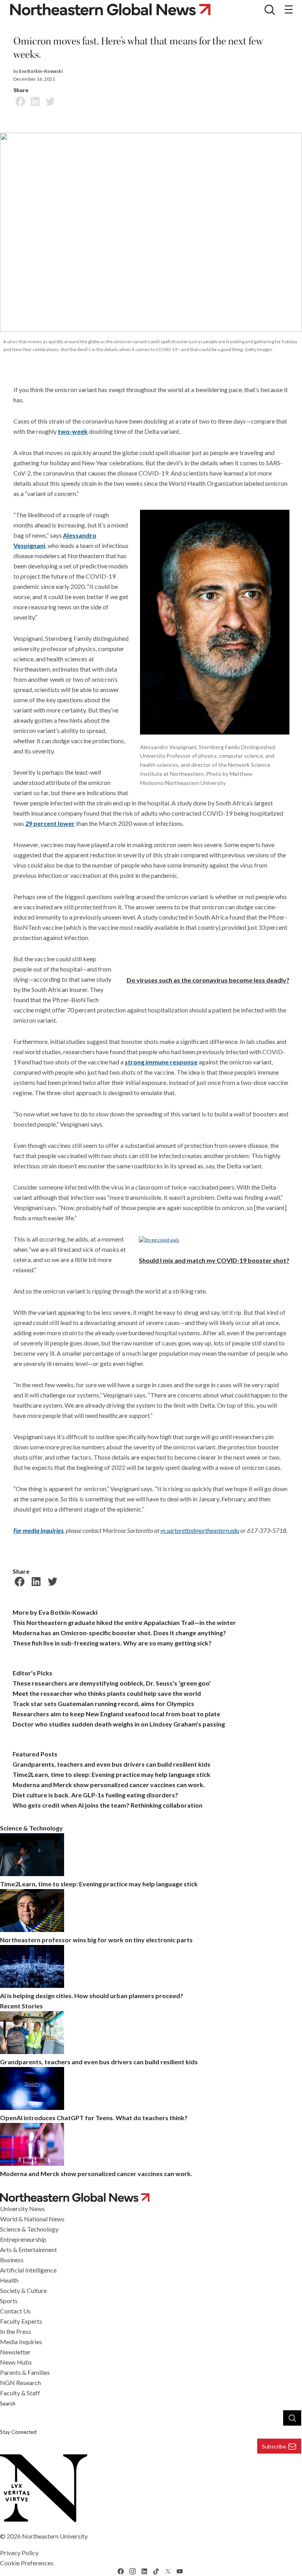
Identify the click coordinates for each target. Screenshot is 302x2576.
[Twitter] (49, 100)
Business (12, 2260)
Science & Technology (29, 2229)
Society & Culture (23, 2290)
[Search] (292, 2418)
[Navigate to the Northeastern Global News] (117, 9)
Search (8, 2404)
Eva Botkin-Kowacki (41, 71)
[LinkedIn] (34, 100)
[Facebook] (19, 100)
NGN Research (20, 2383)
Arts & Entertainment (29, 2249)
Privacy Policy (19, 2553)
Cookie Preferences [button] (27, 2563)
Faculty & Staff (20, 2393)
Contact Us (15, 2311)
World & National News (32, 2219)
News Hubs (16, 2362)
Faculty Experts (21, 2321)
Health (9, 2280)
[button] (270, 9)
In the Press (16, 2331)
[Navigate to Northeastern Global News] (151, 2198)
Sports (9, 2301)
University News (22, 2209)
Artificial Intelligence (28, 2270)
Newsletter (15, 2352)
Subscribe (274, 2446)
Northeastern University (55, 2536)
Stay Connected (18, 2432)
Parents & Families (25, 2372)
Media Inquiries (21, 2342)
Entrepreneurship (23, 2239)
